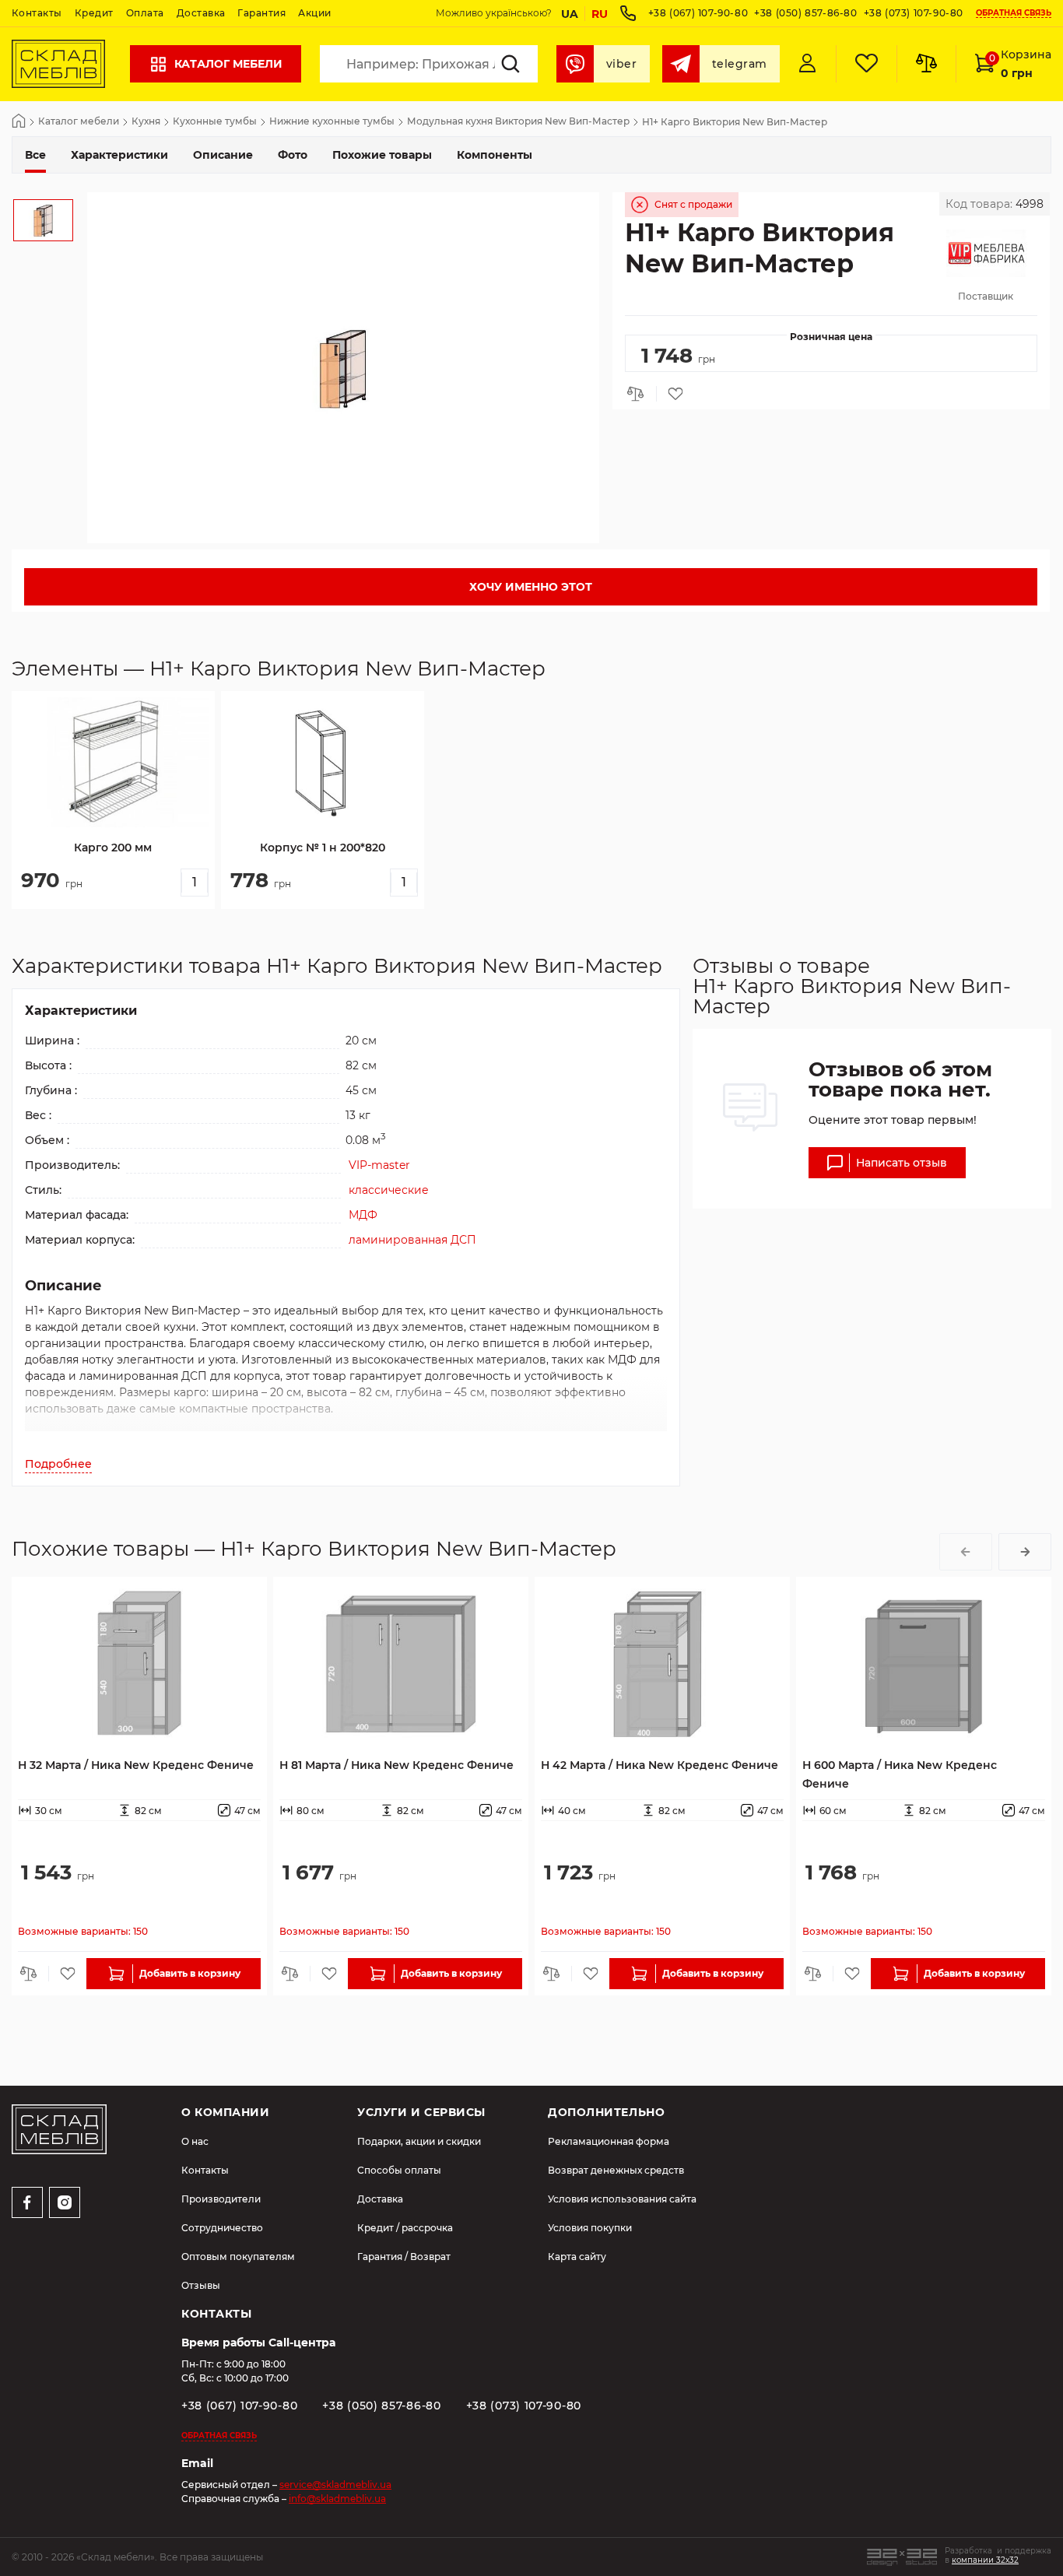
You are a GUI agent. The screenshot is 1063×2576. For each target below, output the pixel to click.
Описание (223, 155)
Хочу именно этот (531, 587)
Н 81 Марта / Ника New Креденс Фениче (396, 1765)
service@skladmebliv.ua (335, 2485)
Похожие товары (382, 155)
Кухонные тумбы (215, 122)
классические (389, 1190)
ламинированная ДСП (412, 1240)
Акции (314, 13)
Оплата (145, 13)
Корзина (1020, 64)
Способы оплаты (399, 2170)
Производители (221, 2199)
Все (35, 155)
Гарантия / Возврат (404, 2257)
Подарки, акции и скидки (419, 2141)
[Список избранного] (866, 64)
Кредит (94, 13)
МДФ (363, 1215)
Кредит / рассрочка (405, 2228)
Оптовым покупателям (238, 2257)
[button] (966, 1552)
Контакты (37, 13)
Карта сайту (577, 2257)
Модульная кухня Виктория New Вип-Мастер (518, 122)
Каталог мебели (228, 64)
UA (570, 14)
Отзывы (201, 2285)
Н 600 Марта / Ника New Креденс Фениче (900, 1774)
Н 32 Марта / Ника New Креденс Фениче (136, 1765)
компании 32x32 (985, 2560)
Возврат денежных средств (616, 2170)
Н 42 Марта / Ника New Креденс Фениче (660, 1765)
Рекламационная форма (609, 2141)
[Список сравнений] (926, 64)
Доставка (201, 13)
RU (600, 14)
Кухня (146, 122)
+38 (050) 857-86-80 (805, 13)
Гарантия (261, 13)
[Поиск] (510, 64)
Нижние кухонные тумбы (332, 122)
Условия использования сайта (622, 2199)
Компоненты (495, 155)
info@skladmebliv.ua (337, 2499)
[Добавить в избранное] (672, 394)
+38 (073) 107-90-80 (914, 13)
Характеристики (119, 155)
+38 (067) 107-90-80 (698, 13)
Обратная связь (1014, 14)
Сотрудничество (222, 2228)
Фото (293, 155)
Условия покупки (590, 2228)
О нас (195, 2141)
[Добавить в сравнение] (640, 394)
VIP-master (379, 1165)
